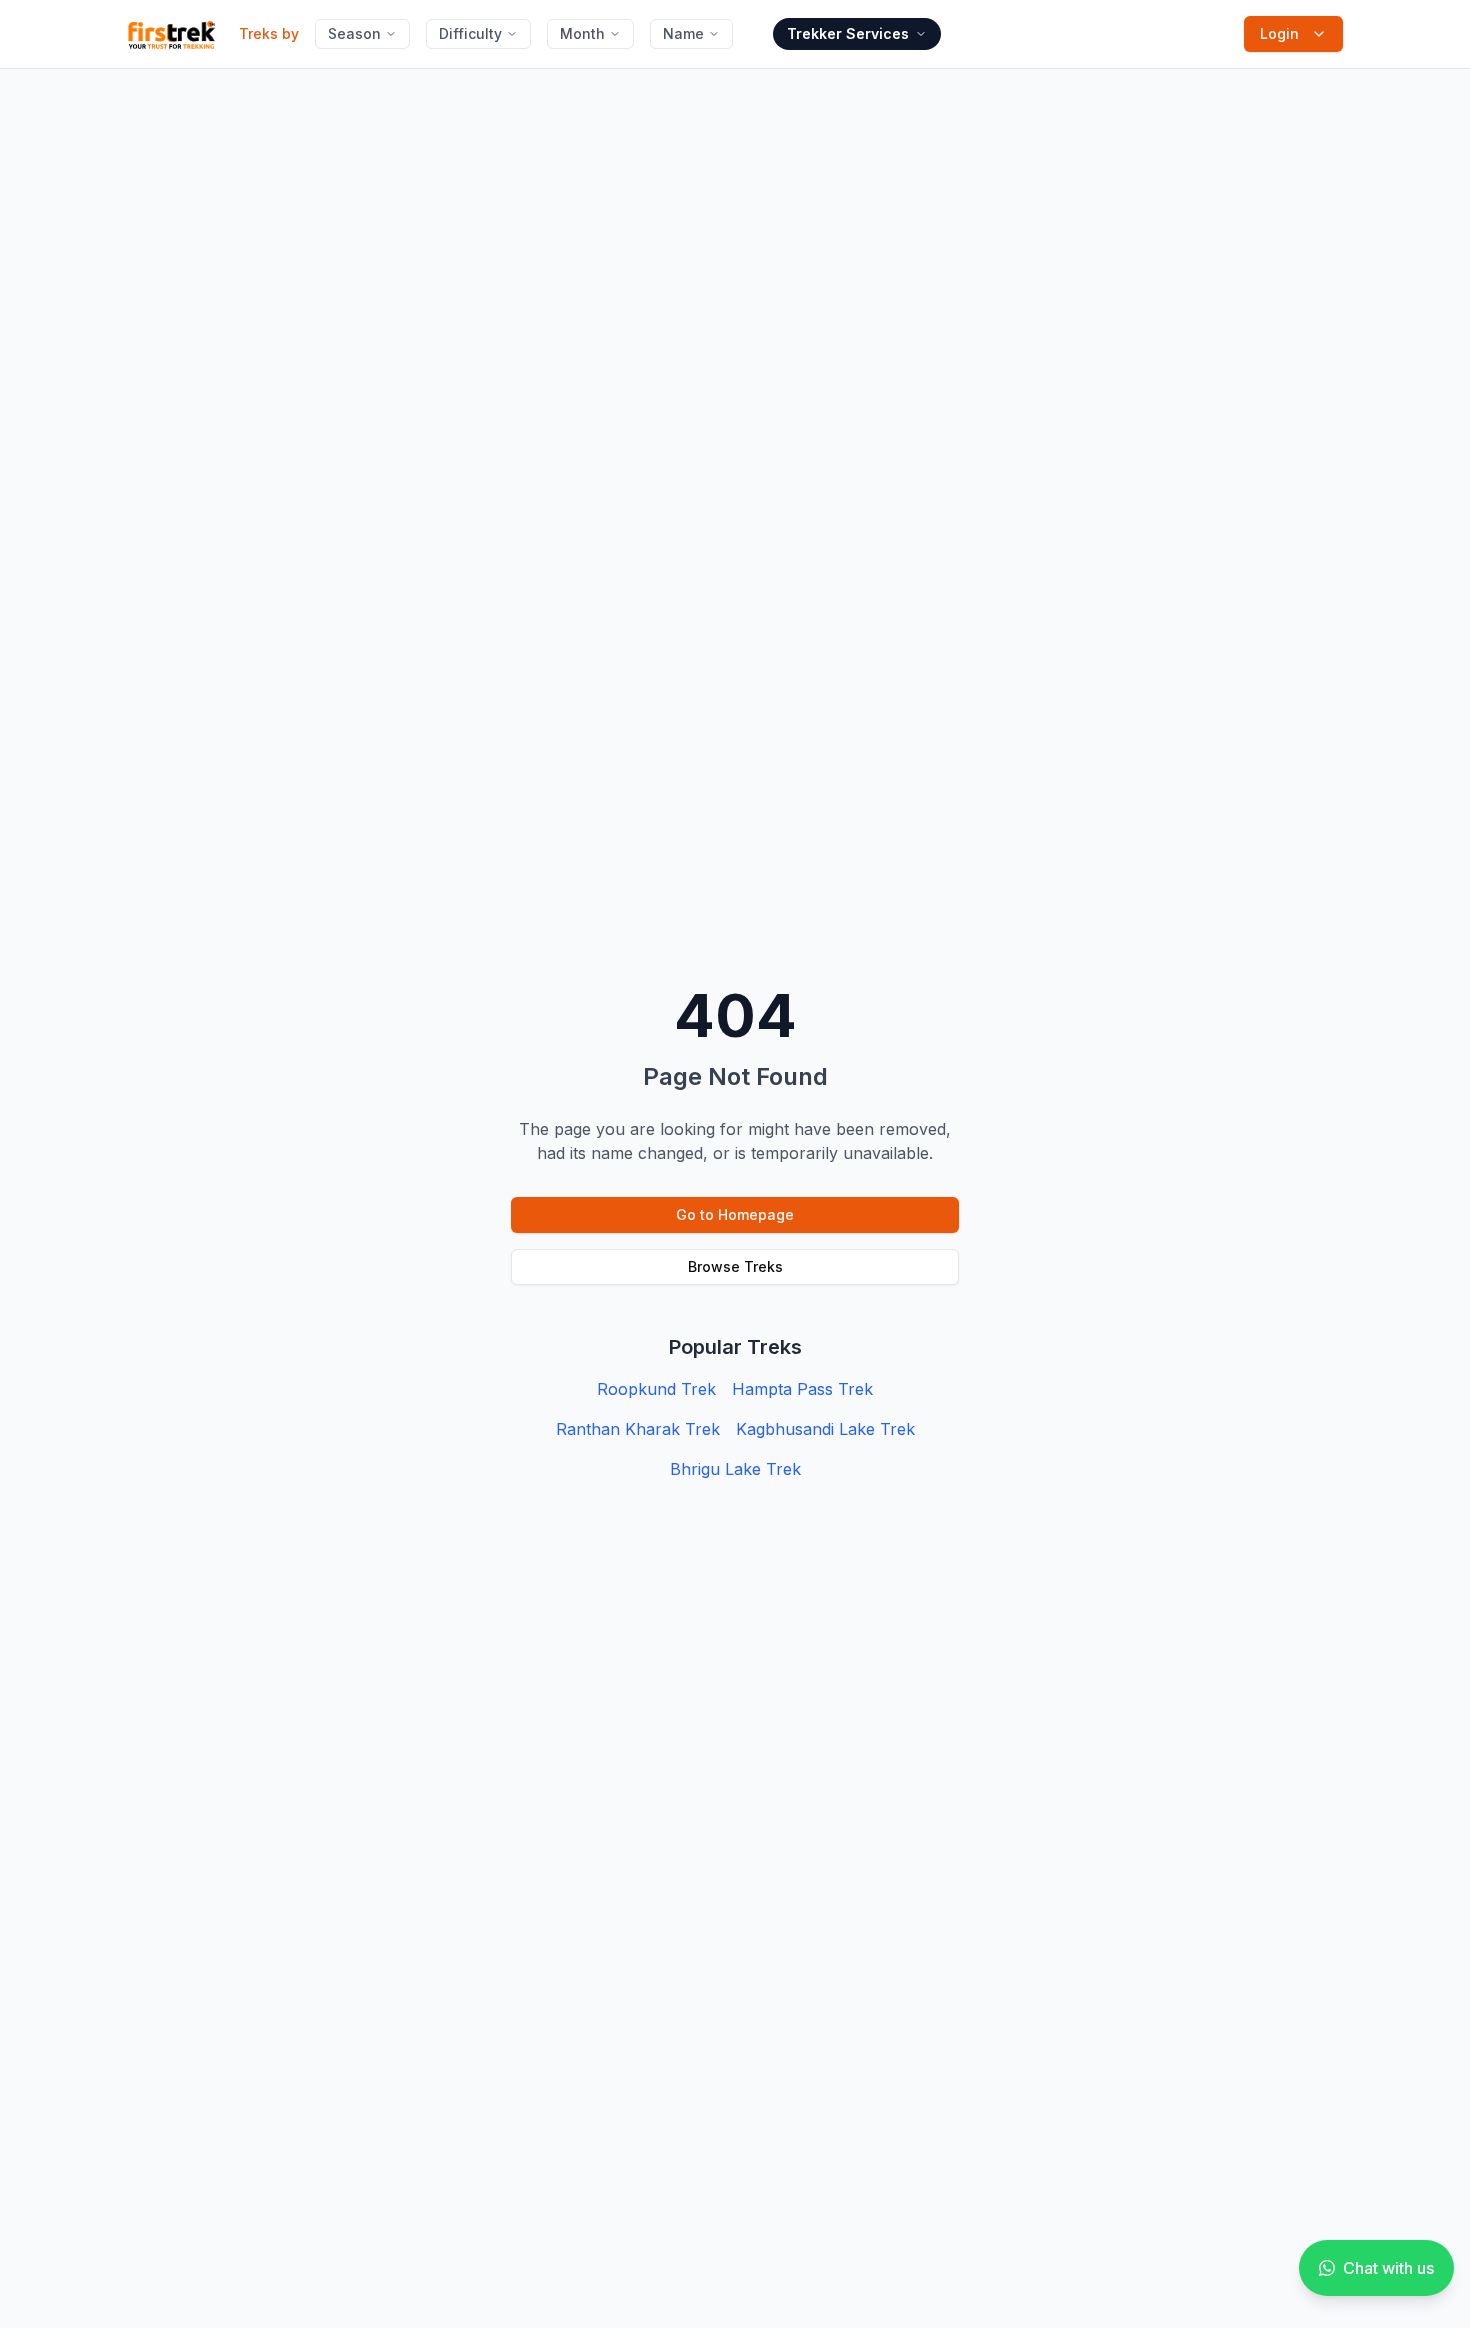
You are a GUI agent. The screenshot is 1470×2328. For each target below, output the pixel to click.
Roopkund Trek (656, 1389)
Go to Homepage (735, 1214)
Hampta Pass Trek (802, 1389)
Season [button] (354, 33)
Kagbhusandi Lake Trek (825, 1429)
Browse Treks (735, 1266)
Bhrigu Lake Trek (735, 1469)
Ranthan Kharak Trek (638, 1429)
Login (1279, 33)
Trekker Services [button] (848, 33)
